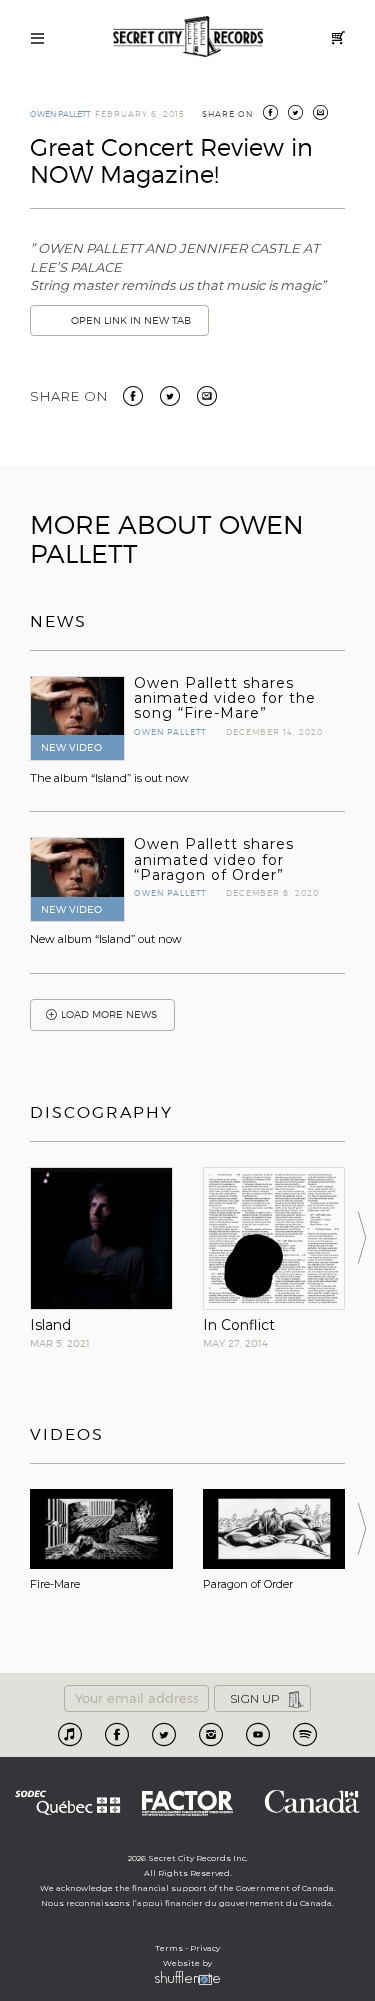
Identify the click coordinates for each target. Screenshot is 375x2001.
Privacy (205, 1948)
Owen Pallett (60, 114)
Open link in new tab (131, 320)
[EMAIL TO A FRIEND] (320, 114)
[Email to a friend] (207, 395)
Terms (169, 1948)
